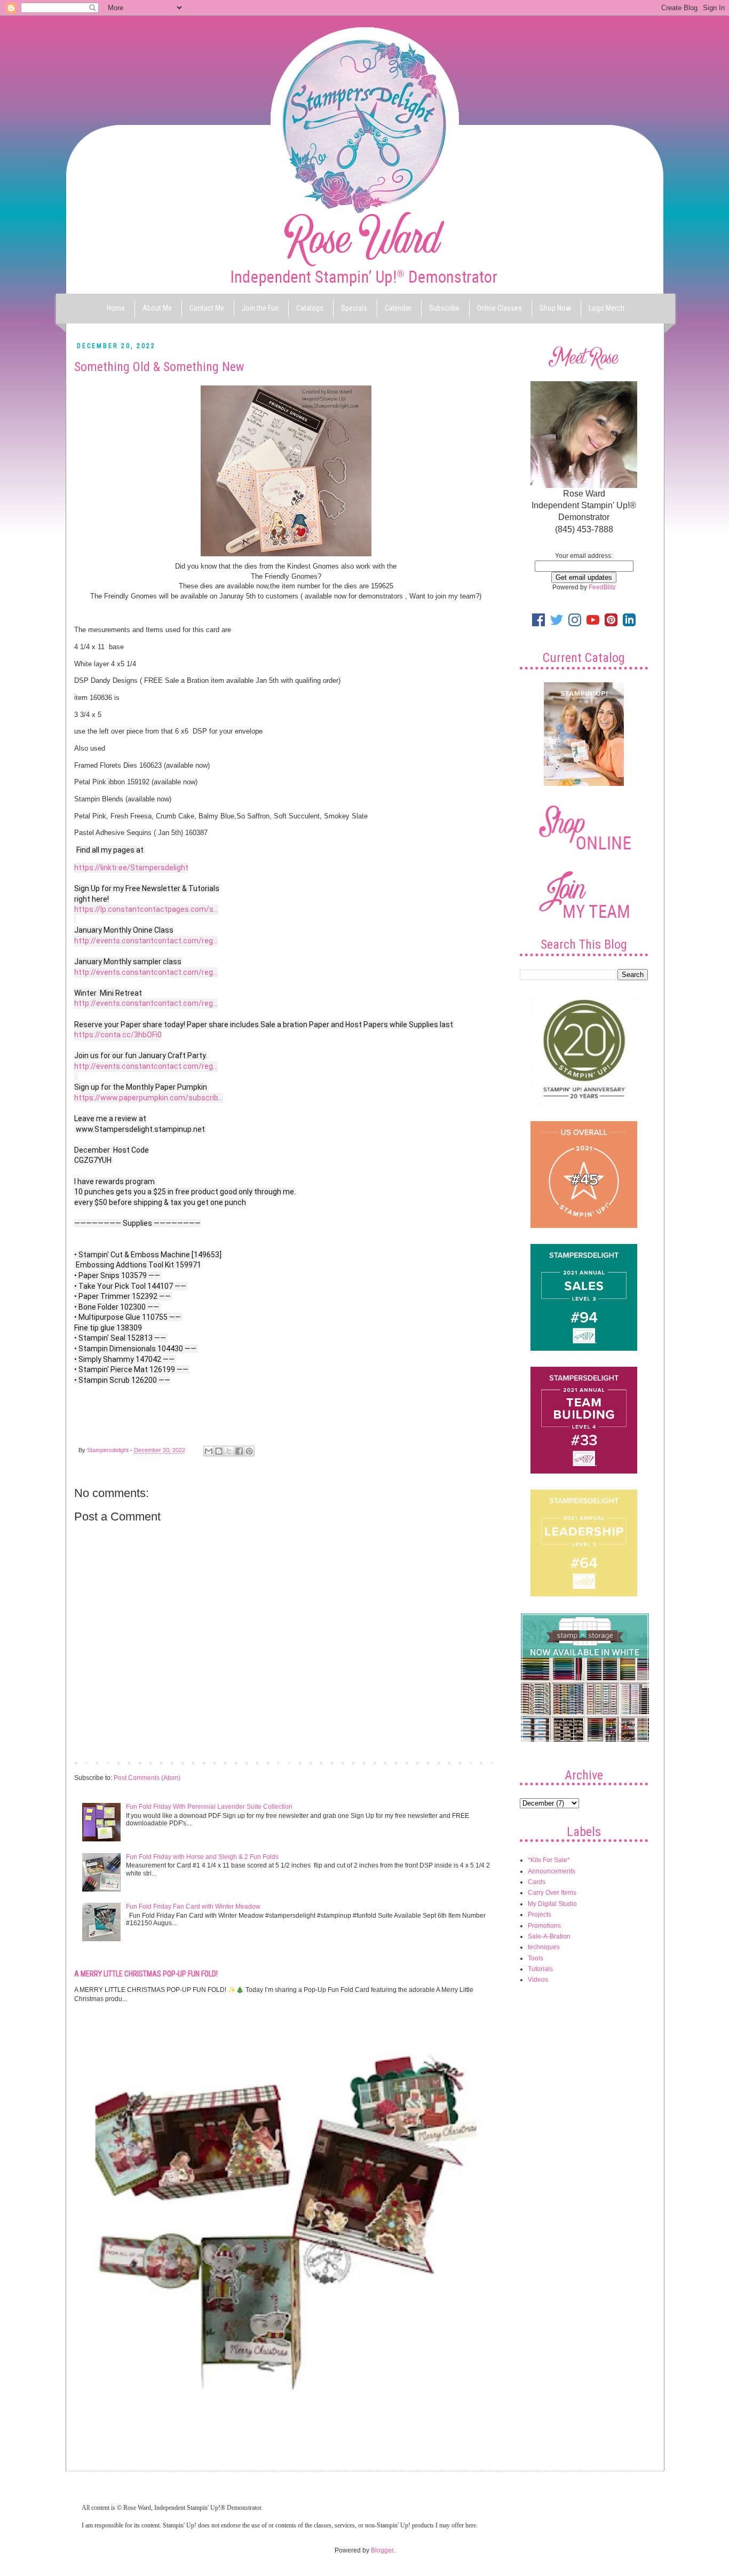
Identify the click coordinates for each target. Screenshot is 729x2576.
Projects (540, 1915)
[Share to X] (229, 1451)
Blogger (382, 2550)
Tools (536, 1958)
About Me (157, 308)
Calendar (398, 308)
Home (116, 308)
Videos (538, 1980)
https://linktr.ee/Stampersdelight (131, 868)
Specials (354, 308)
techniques (544, 1947)
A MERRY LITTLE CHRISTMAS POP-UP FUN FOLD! (146, 1974)
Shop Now (555, 308)
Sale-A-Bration (549, 1936)
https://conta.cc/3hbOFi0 (118, 1035)
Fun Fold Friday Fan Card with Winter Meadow (193, 1907)
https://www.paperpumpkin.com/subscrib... (149, 1098)
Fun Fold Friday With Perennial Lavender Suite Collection (209, 1807)
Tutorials (540, 1969)
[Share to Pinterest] (249, 1451)
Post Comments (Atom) (147, 1778)
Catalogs (310, 308)
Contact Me (207, 308)
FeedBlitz (602, 587)
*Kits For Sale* (549, 1860)
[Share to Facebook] (239, 1451)
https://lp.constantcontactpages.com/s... (146, 909)
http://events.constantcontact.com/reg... (146, 941)
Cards (537, 1882)
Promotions (544, 1926)
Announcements (552, 1871)
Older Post (480, 1762)
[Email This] (209, 1451)
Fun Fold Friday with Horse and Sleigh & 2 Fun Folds (202, 1857)
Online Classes (500, 308)
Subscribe (444, 308)
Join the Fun (260, 308)
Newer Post (94, 1762)
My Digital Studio (552, 1904)
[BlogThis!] (219, 1451)
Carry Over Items (552, 1893)
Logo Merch (607, 308)
